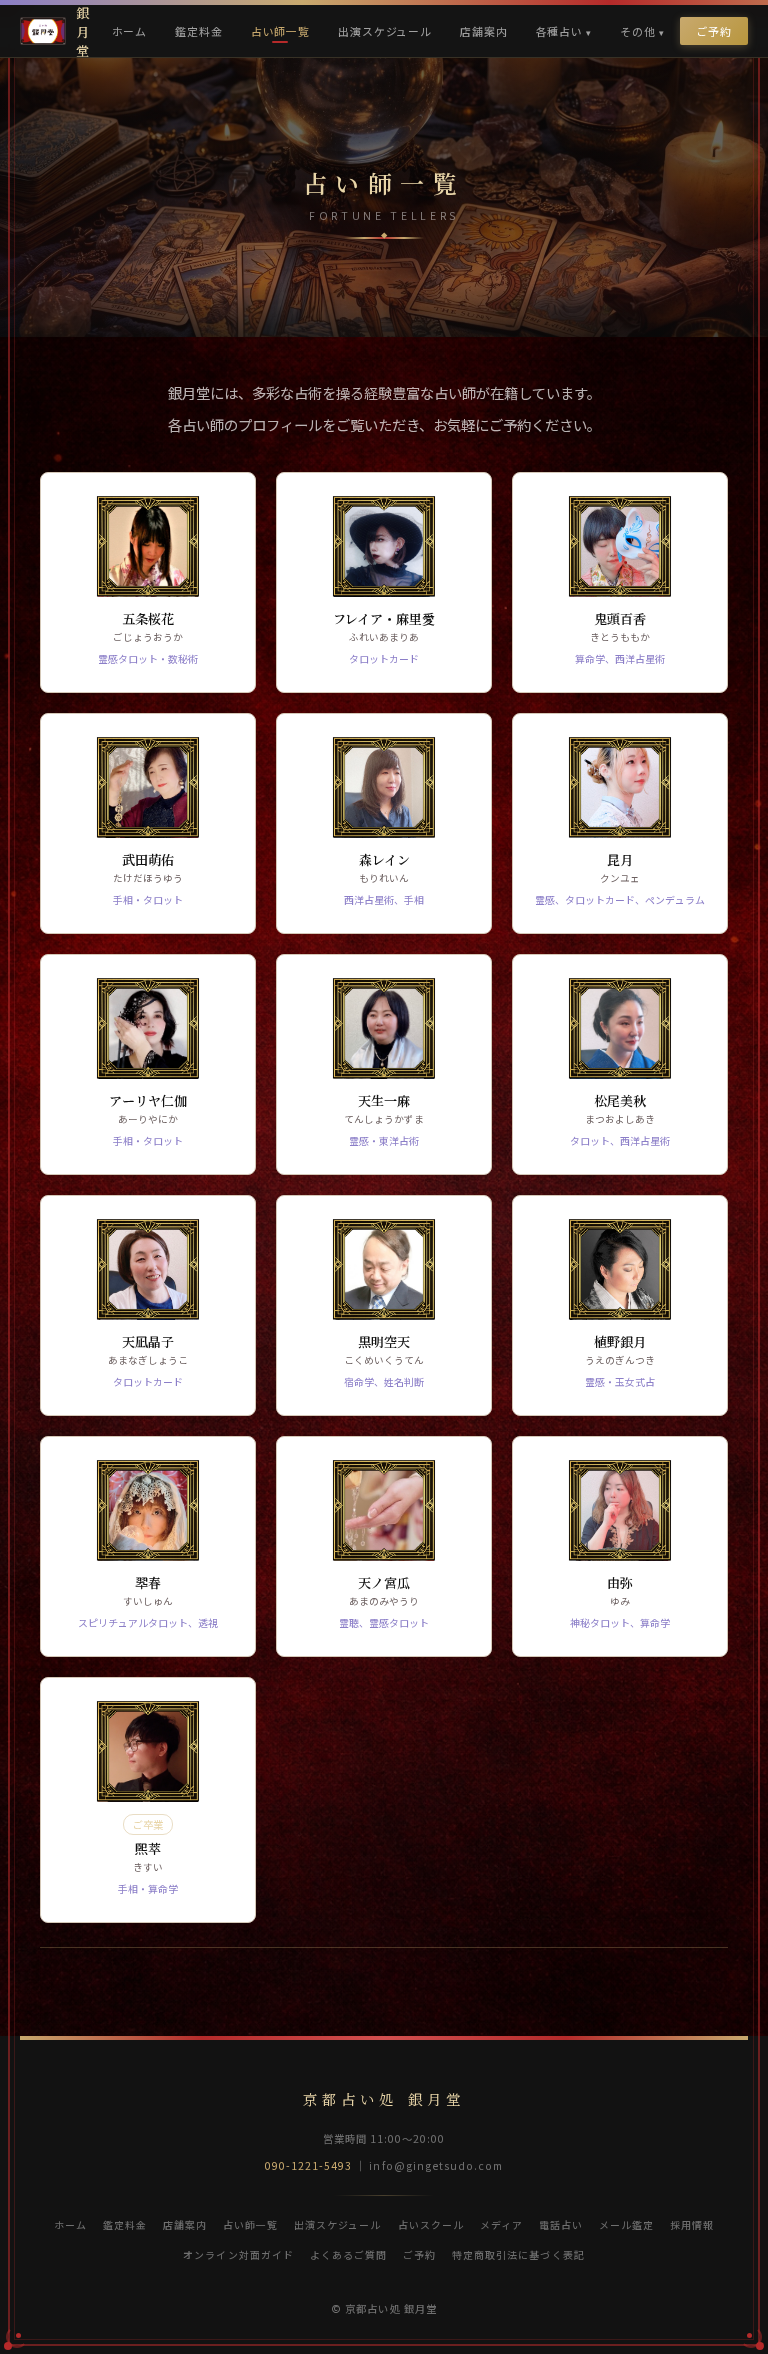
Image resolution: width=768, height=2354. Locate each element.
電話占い (561, 2224)
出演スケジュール (385, 31)
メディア (501, 2224)
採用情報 (692, 2224)
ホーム (130, 31)
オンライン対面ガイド (238, 2254)
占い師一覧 (280, 31)
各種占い (559, 31)
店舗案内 (483, 31)
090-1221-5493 (309, 2165)
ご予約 (714, 31)
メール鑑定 (626, 2224)
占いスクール (431, 2224)
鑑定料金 (198, 31)
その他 (638, 31)
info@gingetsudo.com (436, 2165)
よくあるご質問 (348, 2254)
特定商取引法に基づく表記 (518, 2254)
